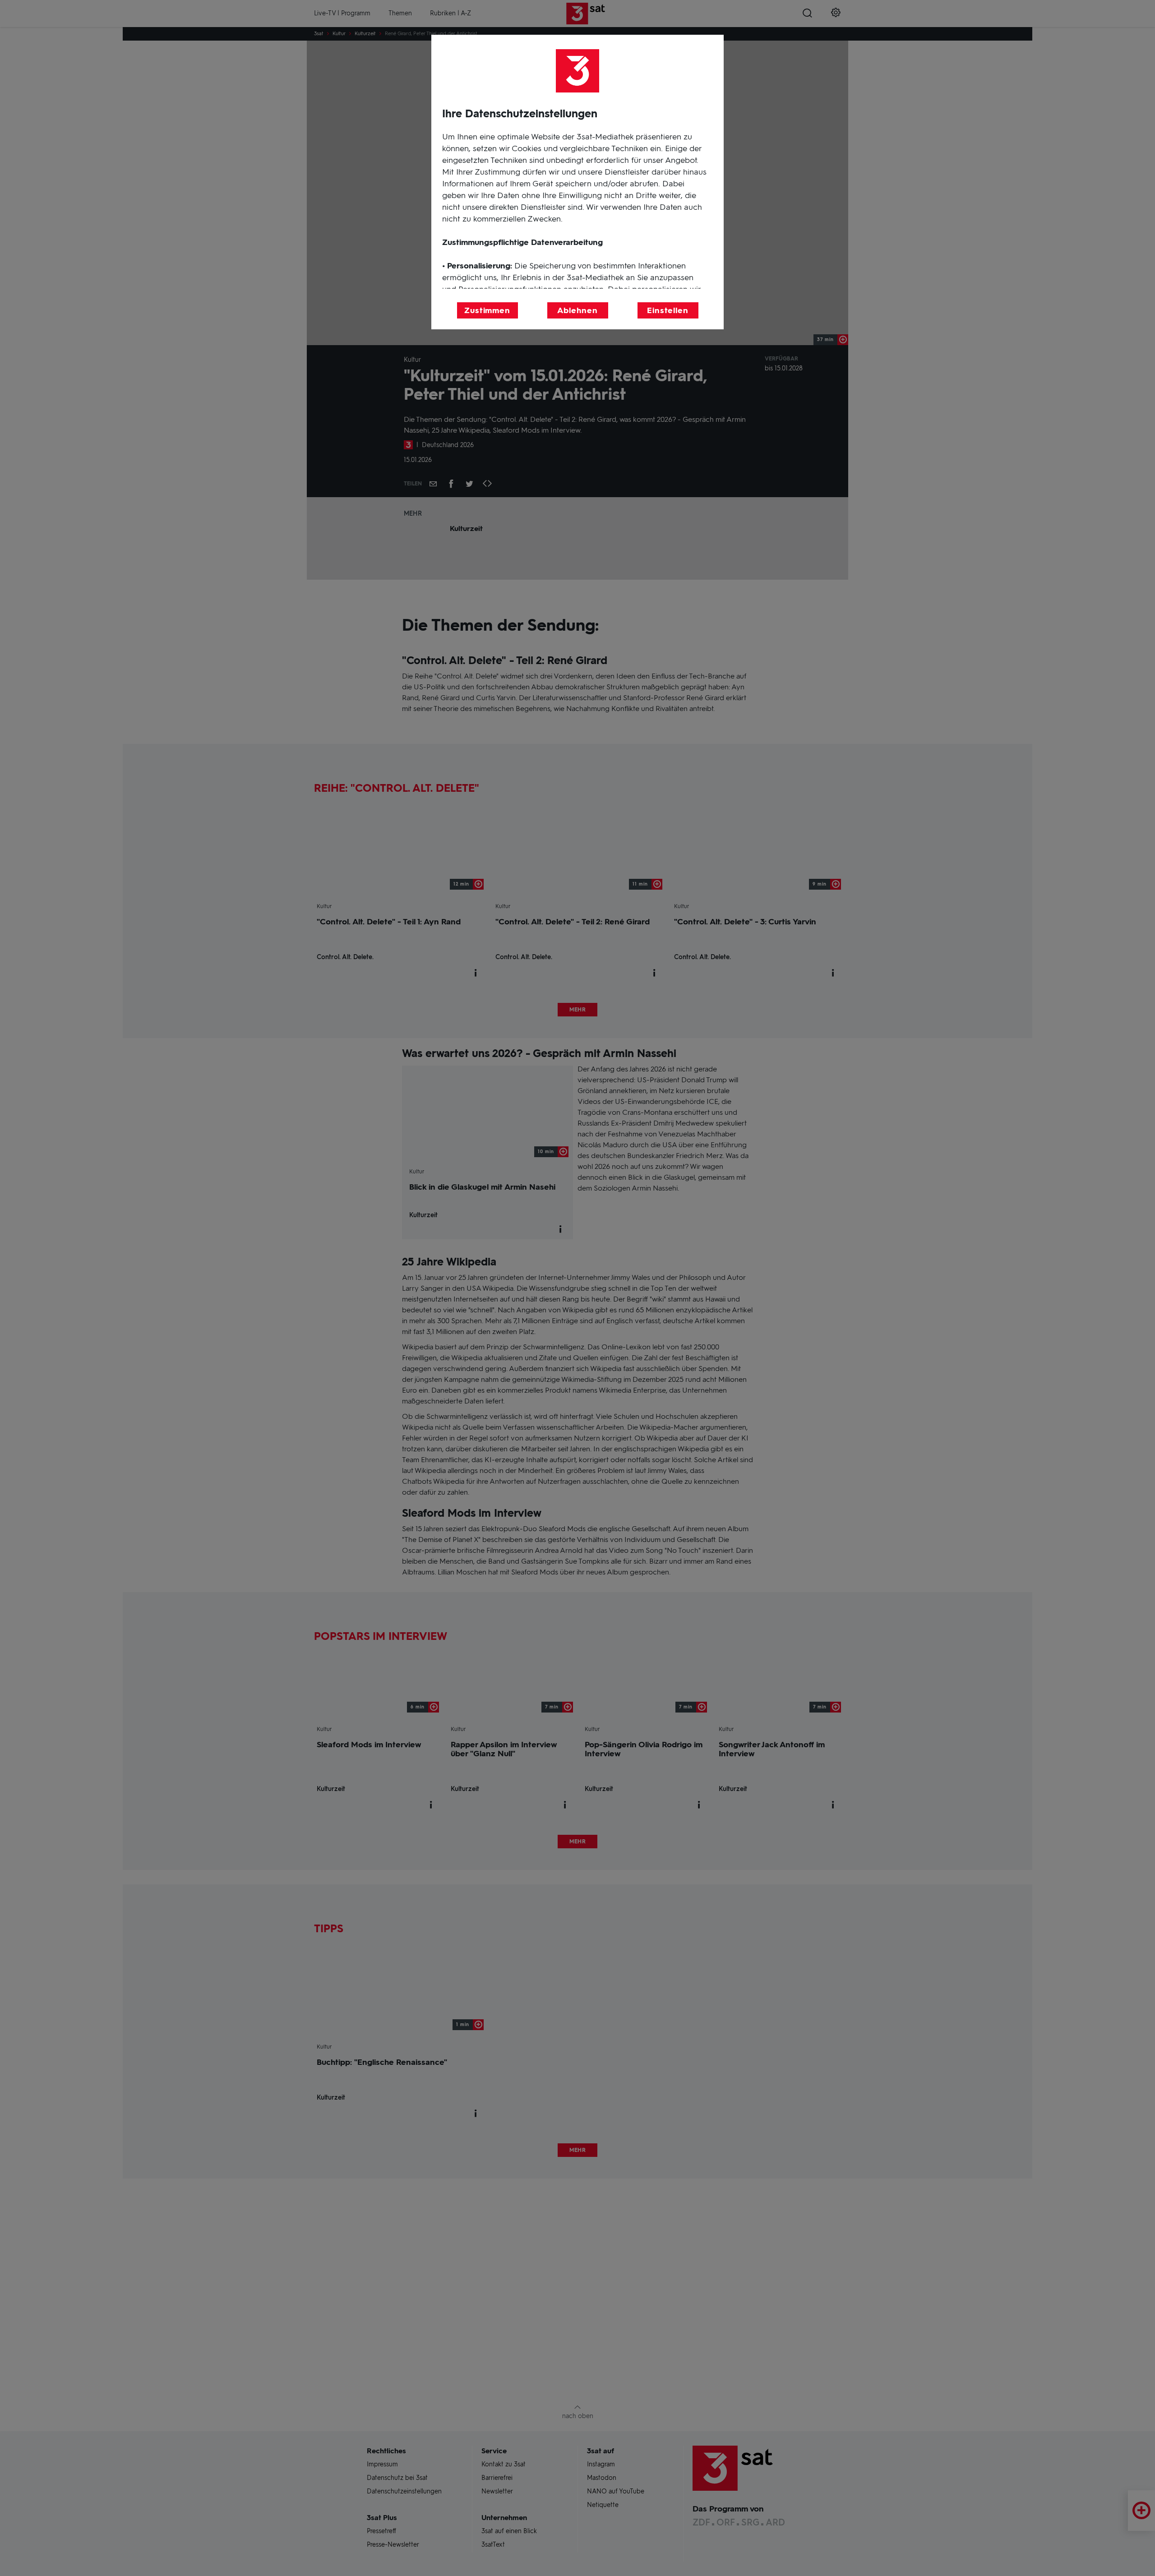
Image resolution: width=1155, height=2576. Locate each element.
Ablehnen (577, 310)
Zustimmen (487, 310)
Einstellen (668, 310)
